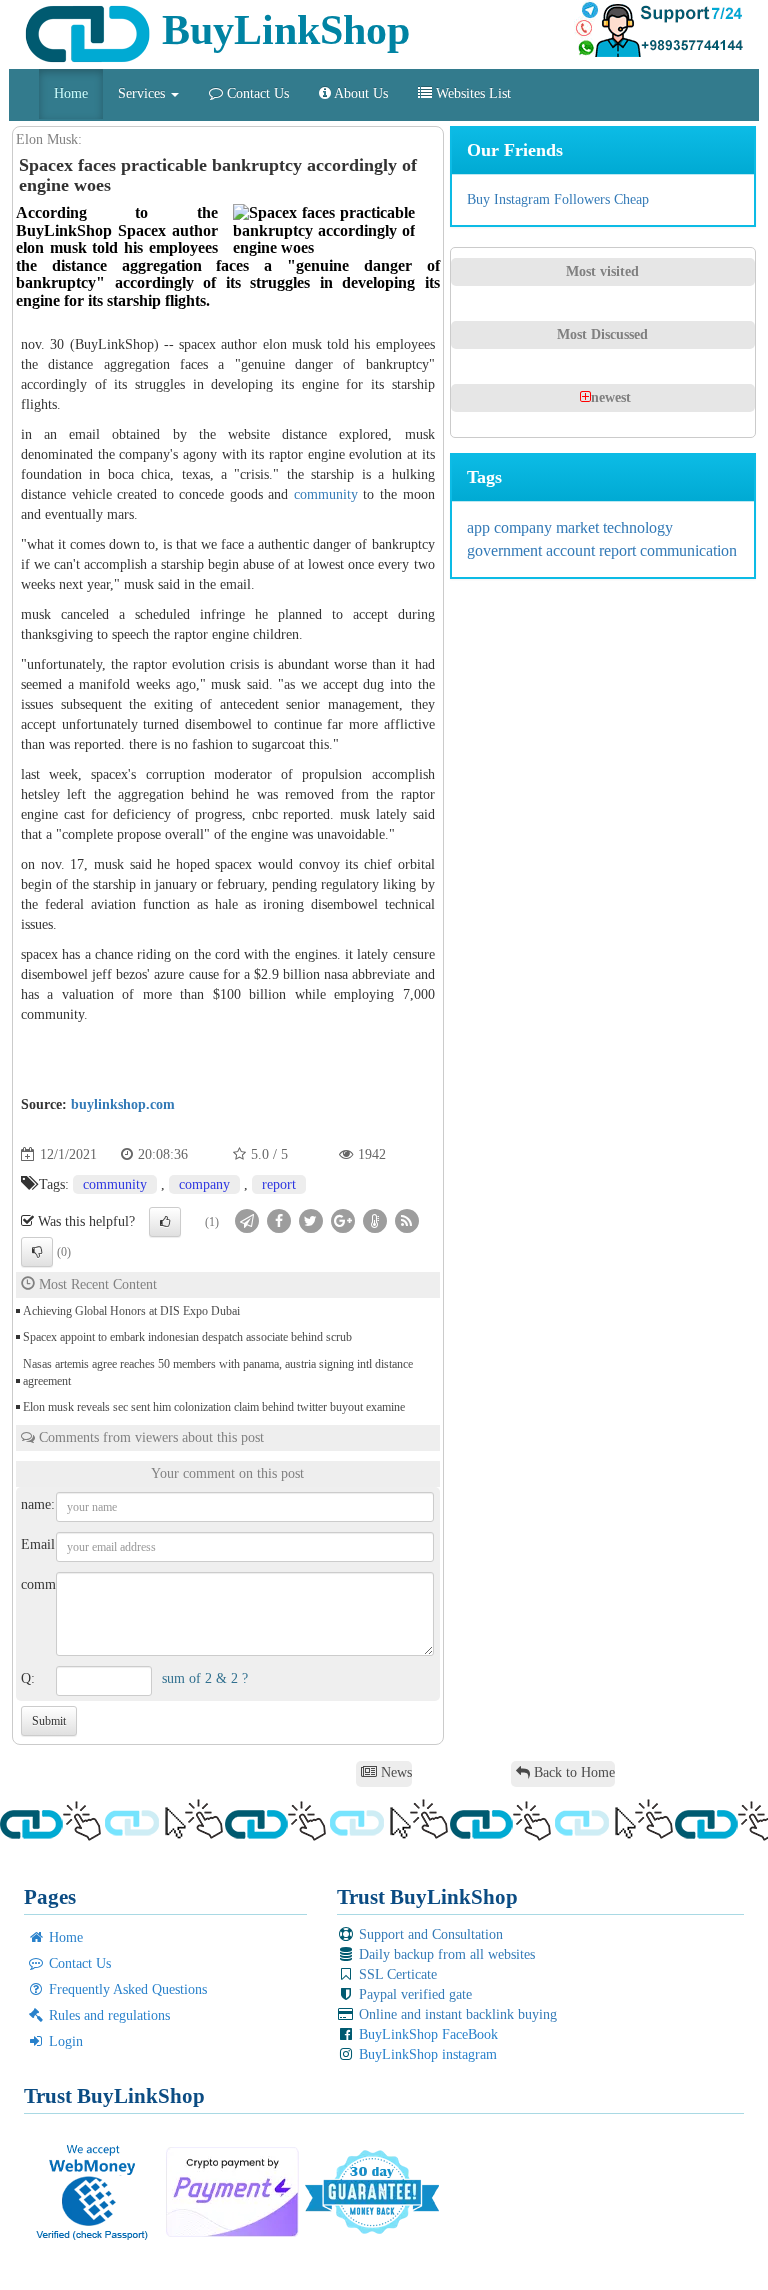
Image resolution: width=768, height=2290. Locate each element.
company (204, 1184)
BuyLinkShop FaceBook (426, 2034)
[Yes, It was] (165, 1222)
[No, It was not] (37, 1252)
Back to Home (572, 1772)
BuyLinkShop (280, 30)
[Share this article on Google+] (343, 1220)
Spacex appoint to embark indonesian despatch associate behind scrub (187, 1337)
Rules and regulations (107, 2015)
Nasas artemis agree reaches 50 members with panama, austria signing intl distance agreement (218, 1372)
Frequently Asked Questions (126, 1989)
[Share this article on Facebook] (279, 1220)
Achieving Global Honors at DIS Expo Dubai (131, 1311)
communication (688, 550)
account (572, 550)
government (506, 550)
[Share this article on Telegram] (247, 1220)
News (394, 1772)
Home (71, 93)
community (326, 494)
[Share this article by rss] (407, 1220)
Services (143, 93)
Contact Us (256, 93)
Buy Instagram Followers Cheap (558, 199)
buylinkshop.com (123, 1104)
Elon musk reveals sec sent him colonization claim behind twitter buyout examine (214, 1407)
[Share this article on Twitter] (311, 1220)
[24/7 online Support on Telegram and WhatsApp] (659, 30)
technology (638, 527)
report (279, 1184)
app (480, 527)
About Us (359, 93)
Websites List (471, 93)
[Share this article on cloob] (375, 1220)
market (579, 527)
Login (64, 2041)
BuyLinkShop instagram (426, 2054)
